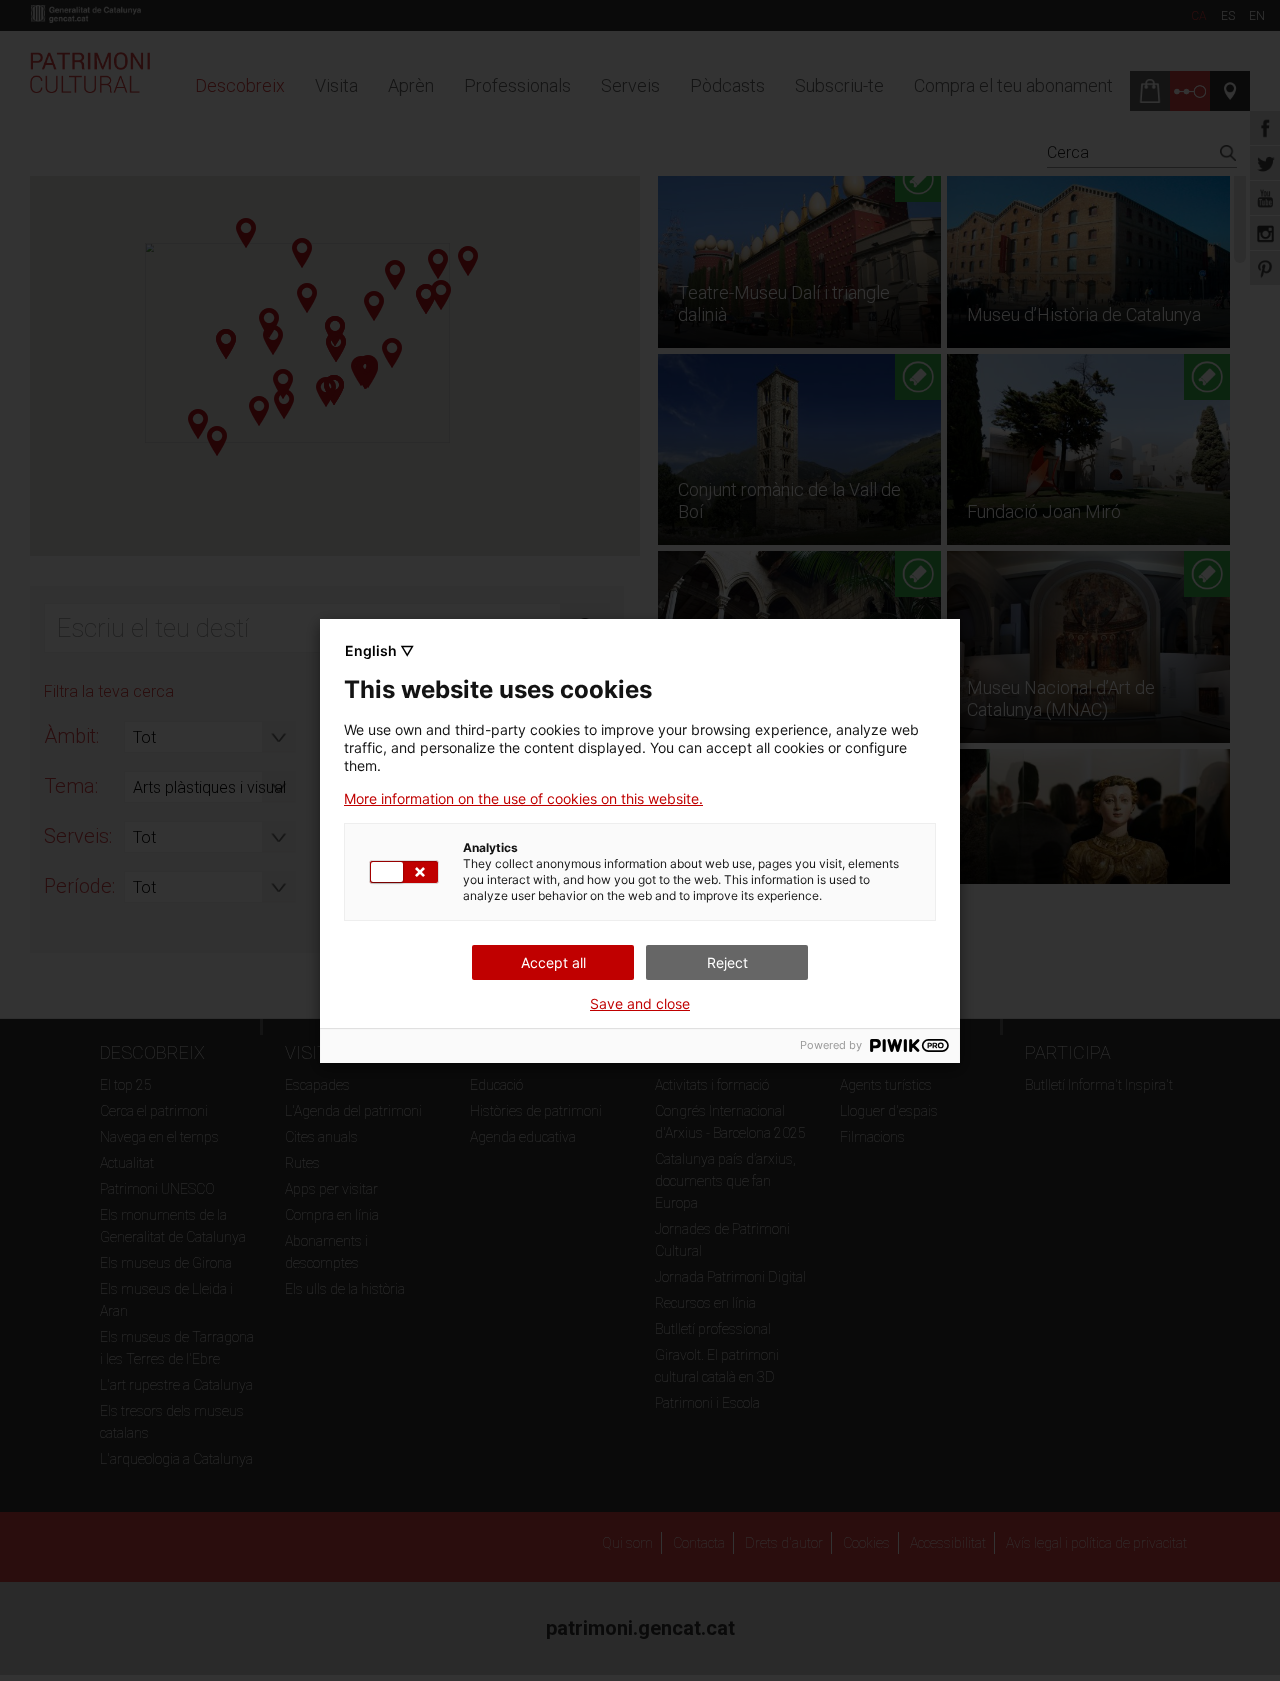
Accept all (553, 962)
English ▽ (379, 650)
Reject (727, 962)
